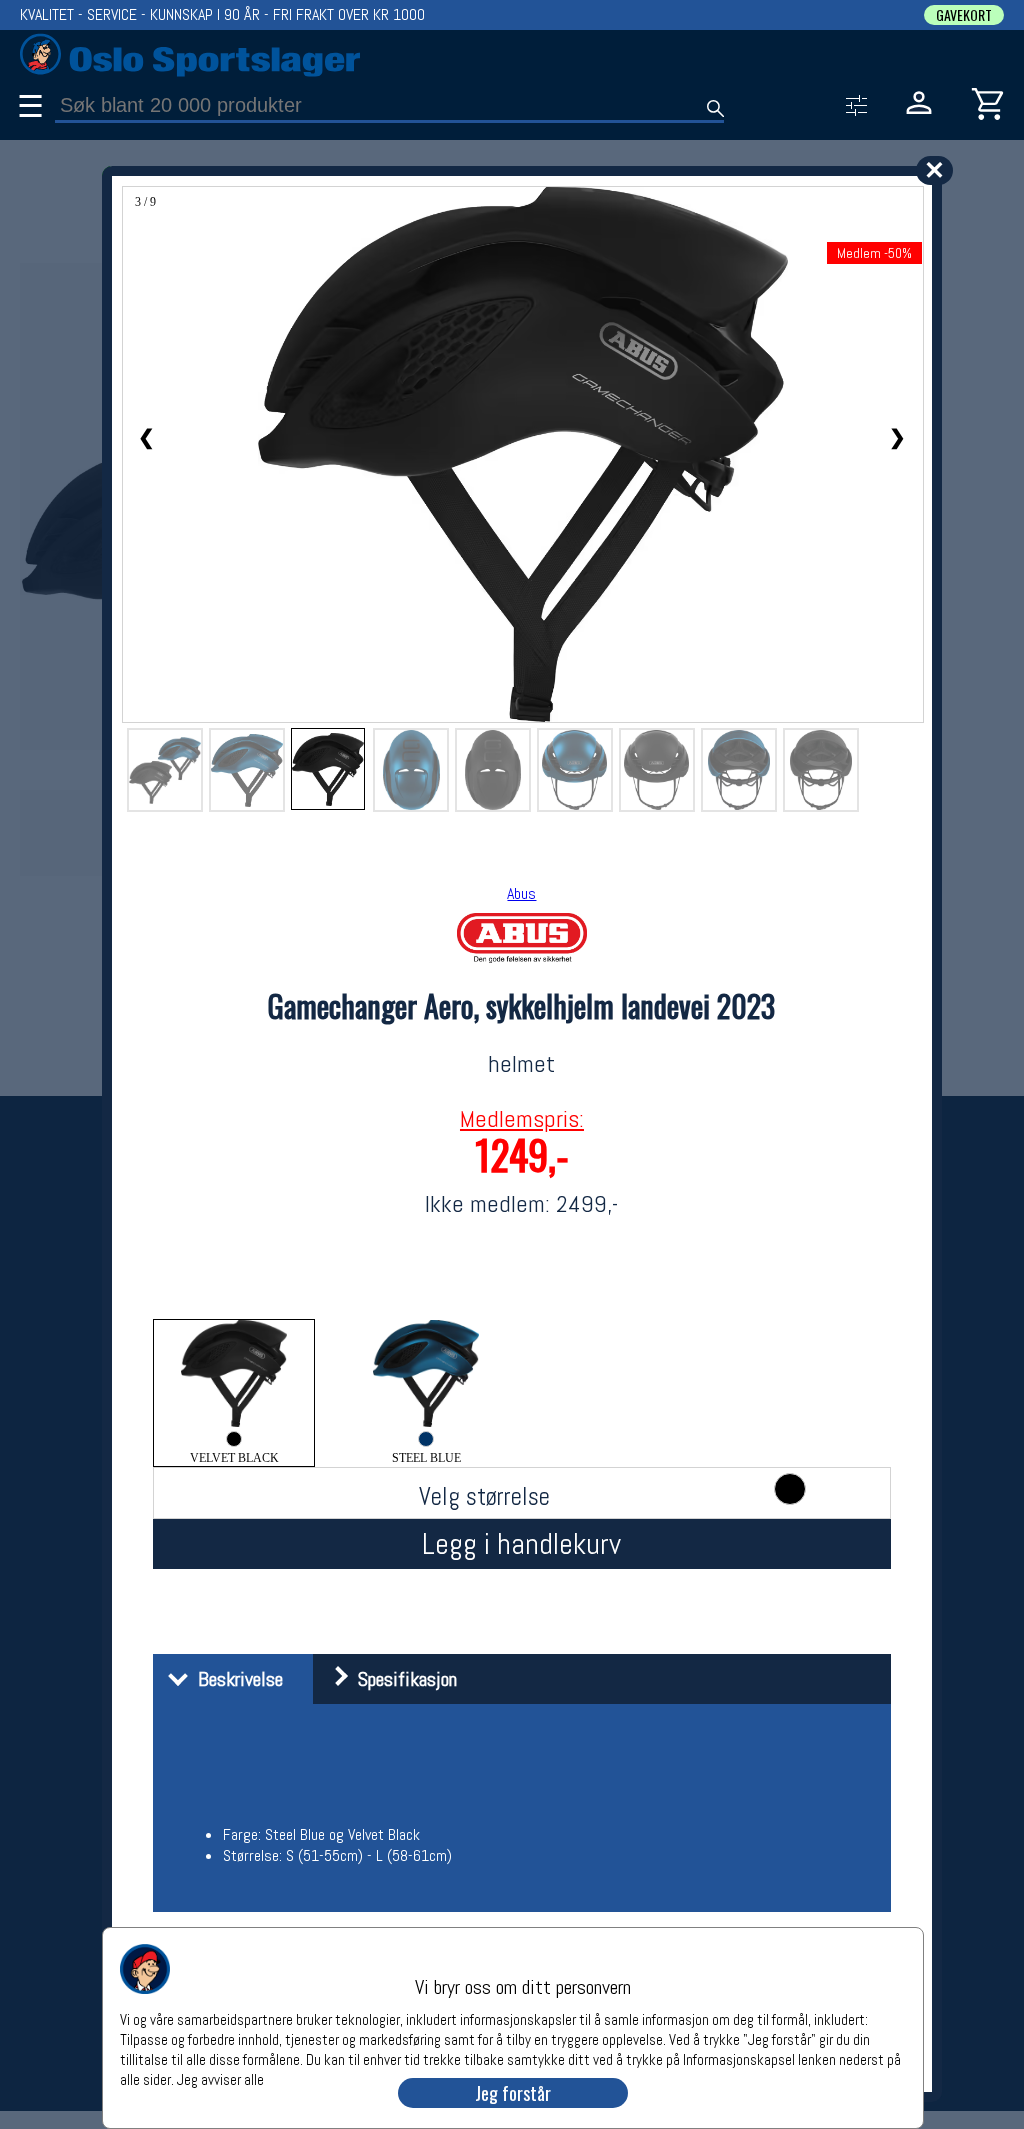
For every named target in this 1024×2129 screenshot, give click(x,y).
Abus (521, 893)
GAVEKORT (964, 15)
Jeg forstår (513, 2093)
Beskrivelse (235, 1679)
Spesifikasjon (402, 1679)
